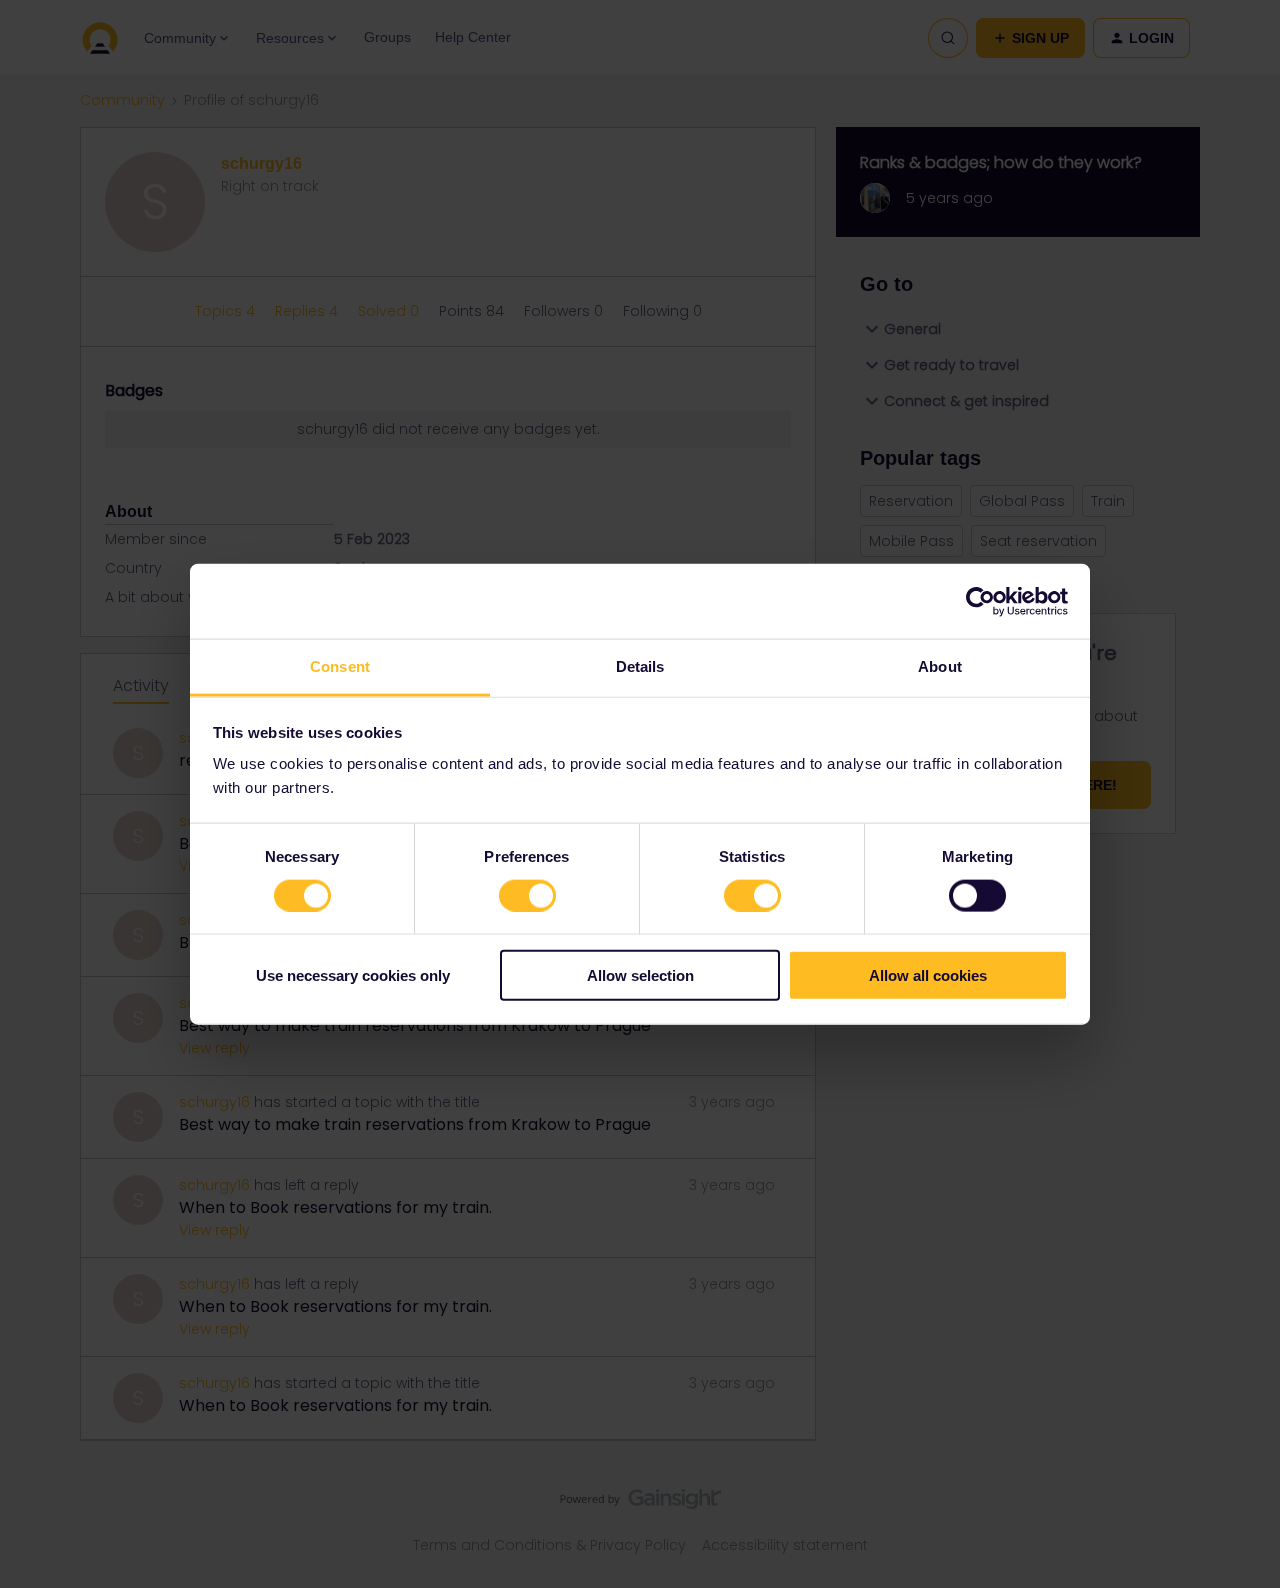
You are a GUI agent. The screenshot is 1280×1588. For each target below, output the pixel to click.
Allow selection (640, 975)
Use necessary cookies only (353, 975)
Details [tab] (640, 666)
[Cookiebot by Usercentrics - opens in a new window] (980, 601)
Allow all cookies (928, 975)
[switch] (527, 895)
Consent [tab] (340, 666)
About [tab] (940, 666)
